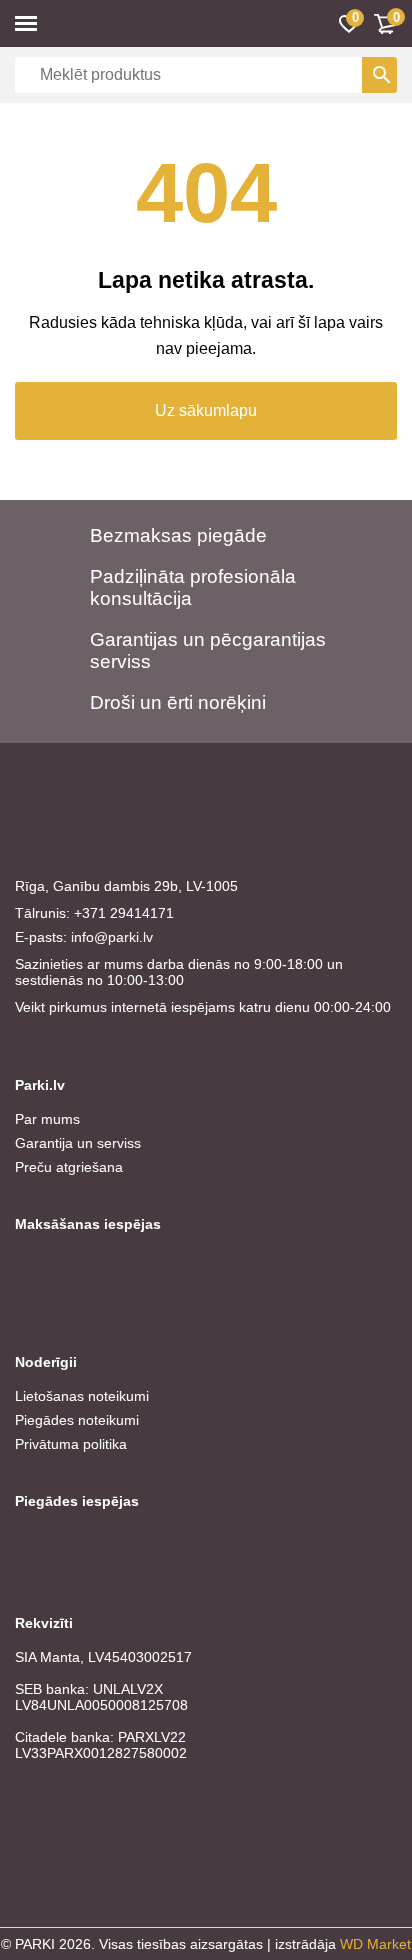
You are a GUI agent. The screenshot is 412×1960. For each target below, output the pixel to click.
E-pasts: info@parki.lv (84, 937)
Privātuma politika (71, 1444)
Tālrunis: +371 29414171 (94, 913)
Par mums (47, 1119)
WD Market (375, 1944)
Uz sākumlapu (206, 410)
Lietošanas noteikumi (82, 1396)
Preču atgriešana (69, 1167)
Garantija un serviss (78, 1143)
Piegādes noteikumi (77, 1420)
